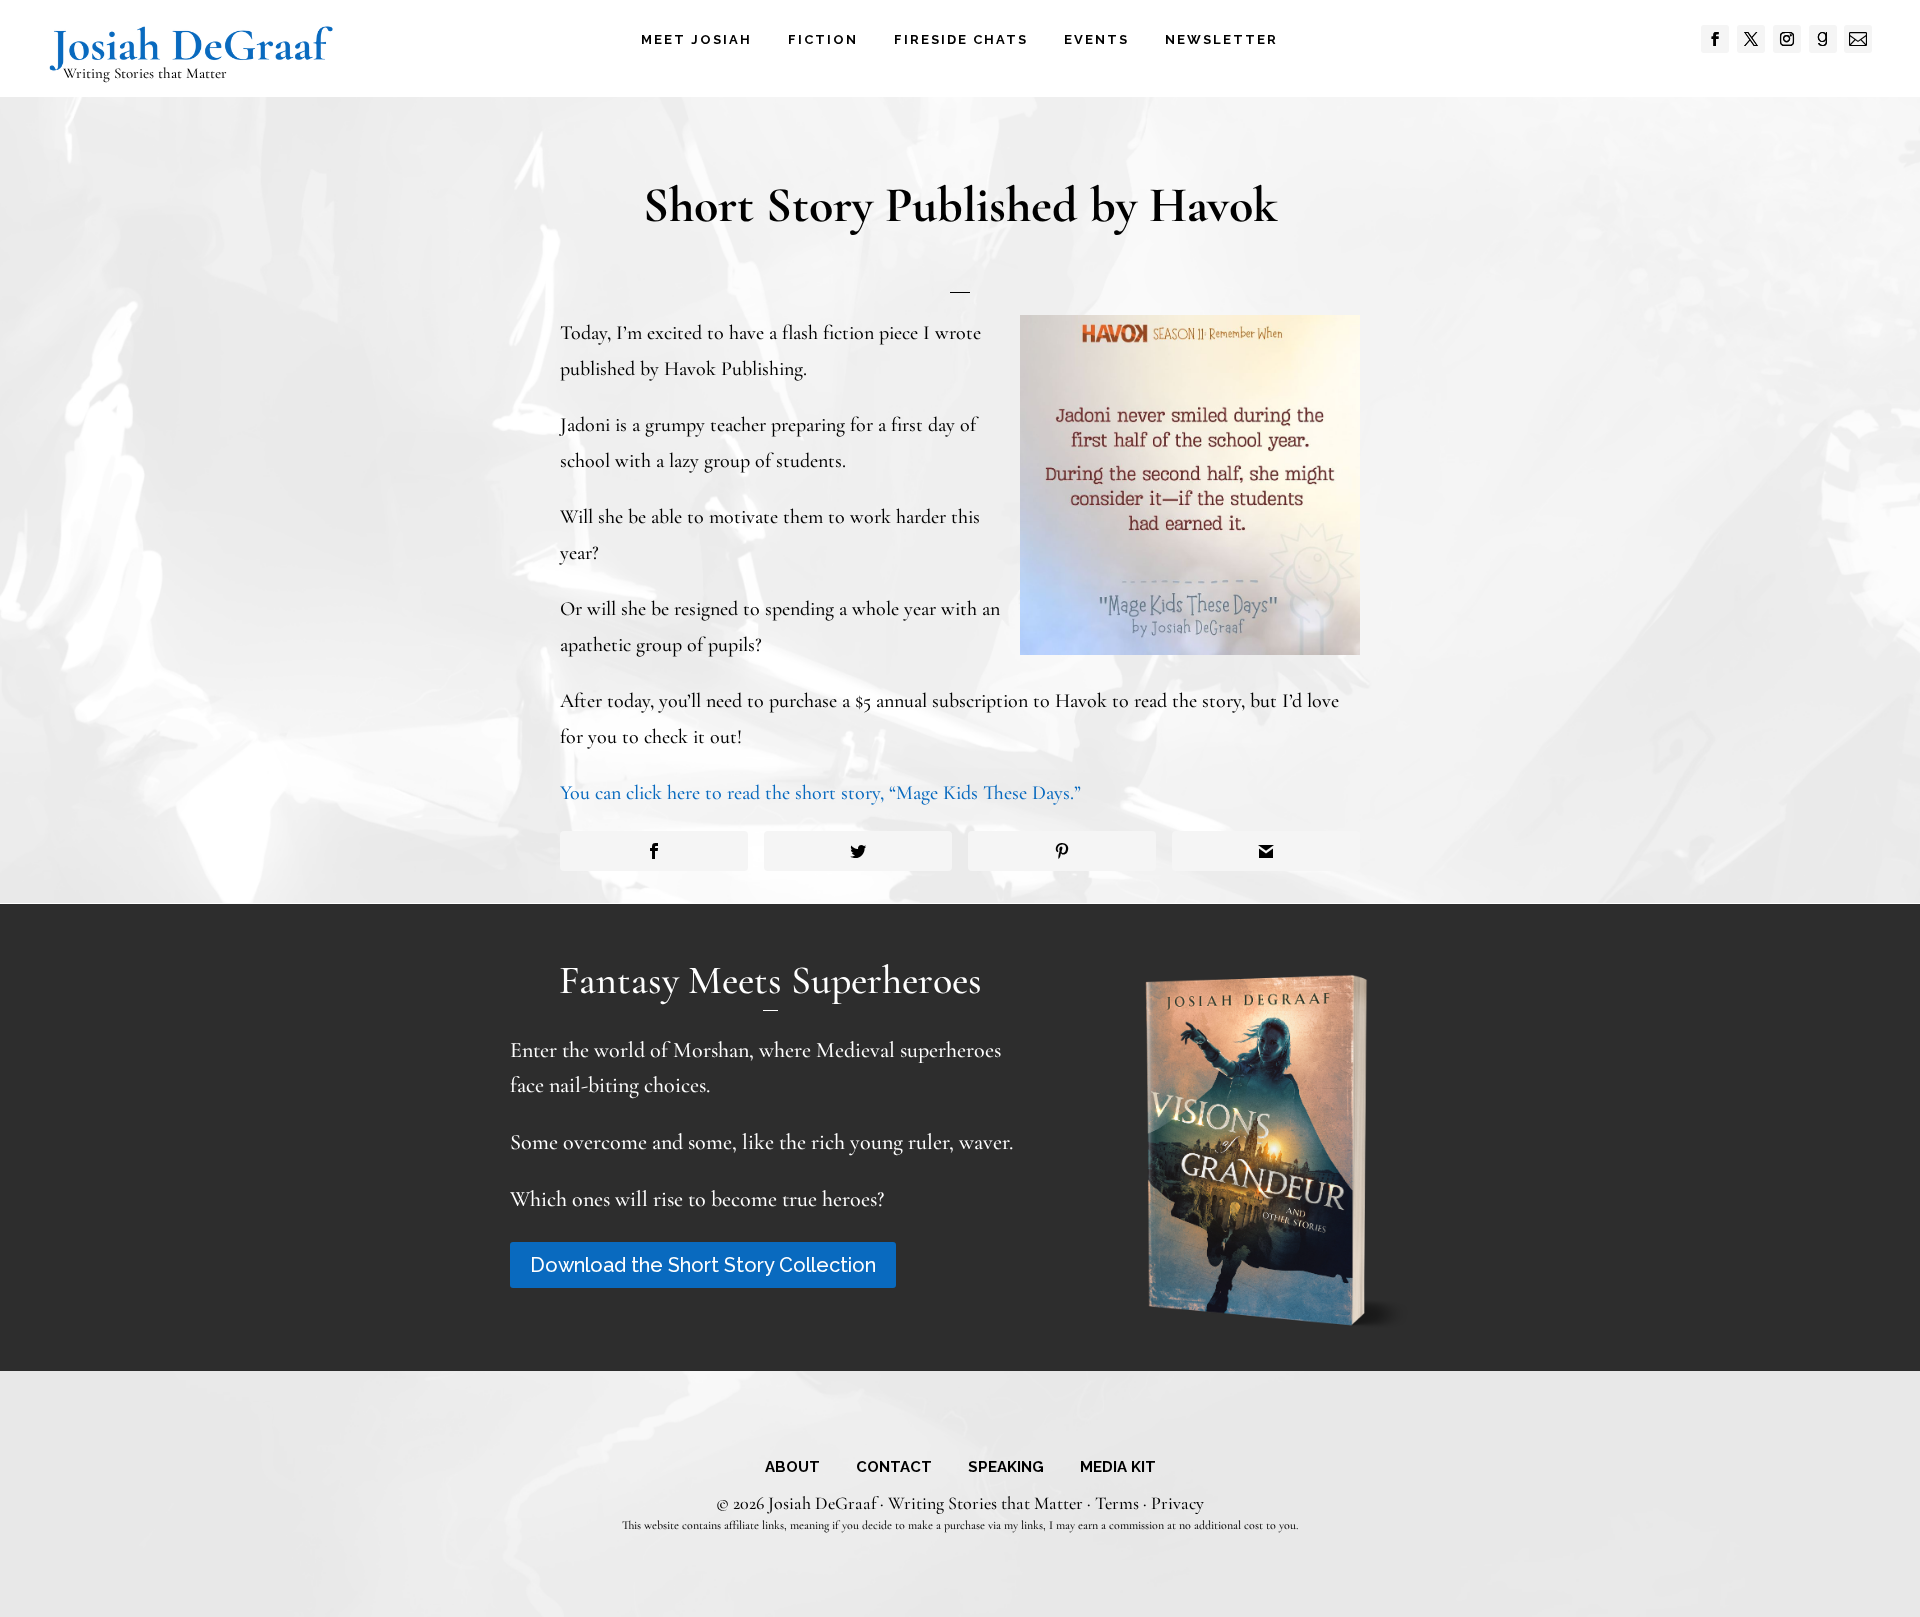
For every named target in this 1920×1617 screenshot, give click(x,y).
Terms (1117, 1503)
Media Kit (1118, 1468)
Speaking (1006, 1468)
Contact (894, 1468)
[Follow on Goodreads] (1823, 39)
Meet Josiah (696, 40)
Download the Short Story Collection (703, 1265)
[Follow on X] (1751, 39)
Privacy (1177, 1503)
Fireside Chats (961, 40)
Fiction (823, 40)
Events (1096, 40)
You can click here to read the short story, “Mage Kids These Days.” (820, 793)
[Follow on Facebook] (1715, 39)
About (792, 1468)
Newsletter (1221, 40)
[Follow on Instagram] (1787, 39)
